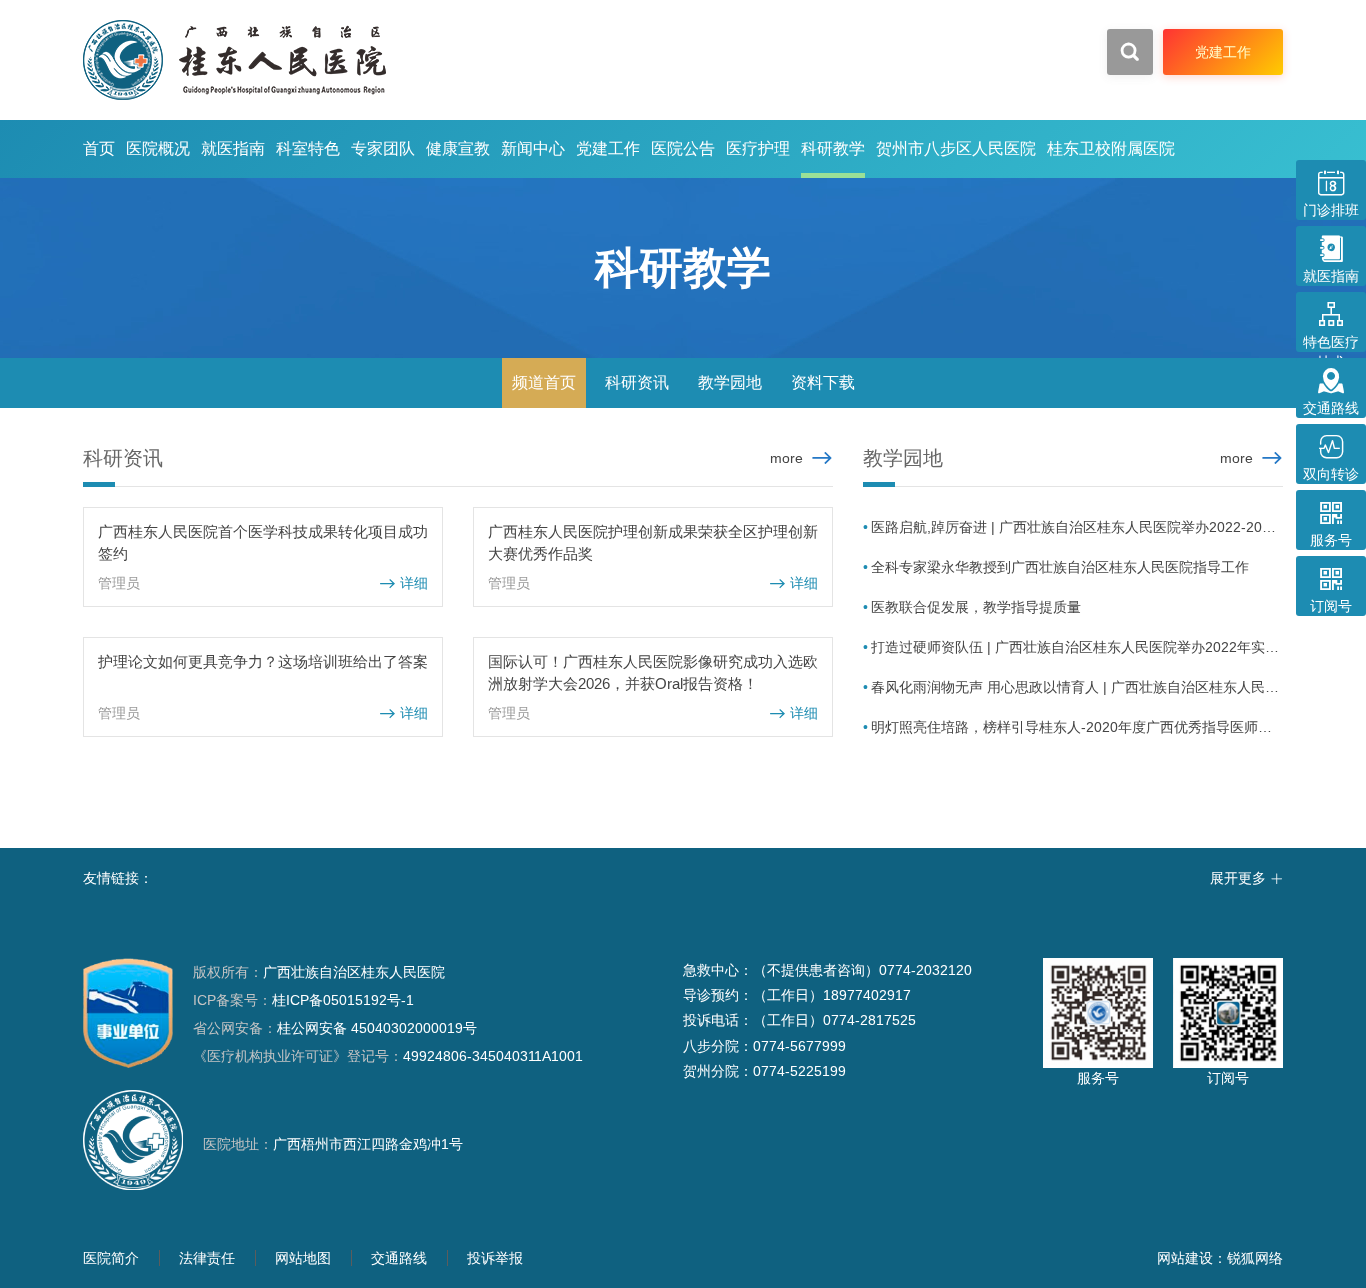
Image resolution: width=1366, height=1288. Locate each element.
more (786, 458)
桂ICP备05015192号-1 (343, 1000)
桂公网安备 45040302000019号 (335, 1028)
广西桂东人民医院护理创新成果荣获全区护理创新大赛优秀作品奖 (653, 542)
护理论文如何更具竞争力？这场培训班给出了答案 (263, 661)
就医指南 (233, 148)
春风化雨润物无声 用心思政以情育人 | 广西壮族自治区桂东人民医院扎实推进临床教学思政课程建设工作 (1077, 687)
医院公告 (683, 148)
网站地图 (303, 1258)
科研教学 (833, 148)
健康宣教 (458, 148)
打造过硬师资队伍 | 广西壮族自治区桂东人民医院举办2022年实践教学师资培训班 (1077, 647)
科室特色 (308, 148)
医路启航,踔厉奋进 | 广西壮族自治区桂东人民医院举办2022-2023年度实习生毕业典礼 (1077, 527)
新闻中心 (533, 148)
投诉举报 (495, 1258)
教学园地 (730, 382)
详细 (403, 583)
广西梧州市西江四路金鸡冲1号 (368, 1144)
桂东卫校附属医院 (1111, 148)
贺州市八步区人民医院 (956, 148)
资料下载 (823, 382)
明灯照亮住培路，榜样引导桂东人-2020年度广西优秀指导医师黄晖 (1077, 727)
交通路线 (399, 1258)
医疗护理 (758, 148)
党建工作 (608, 148)
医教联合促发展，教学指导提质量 (976, 607)
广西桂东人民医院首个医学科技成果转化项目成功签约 (263, 542)
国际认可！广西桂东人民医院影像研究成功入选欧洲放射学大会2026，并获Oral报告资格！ (653, 672)
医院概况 (158, 148)
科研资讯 (637, 382)
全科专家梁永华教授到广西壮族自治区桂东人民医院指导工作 (1060, 567)
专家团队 (383, 148)
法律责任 (207, 1258)
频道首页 (544, 382)
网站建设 (1185, 1258)
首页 (99, 148)
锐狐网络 (1255, 1258)
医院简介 (111, 1258)
